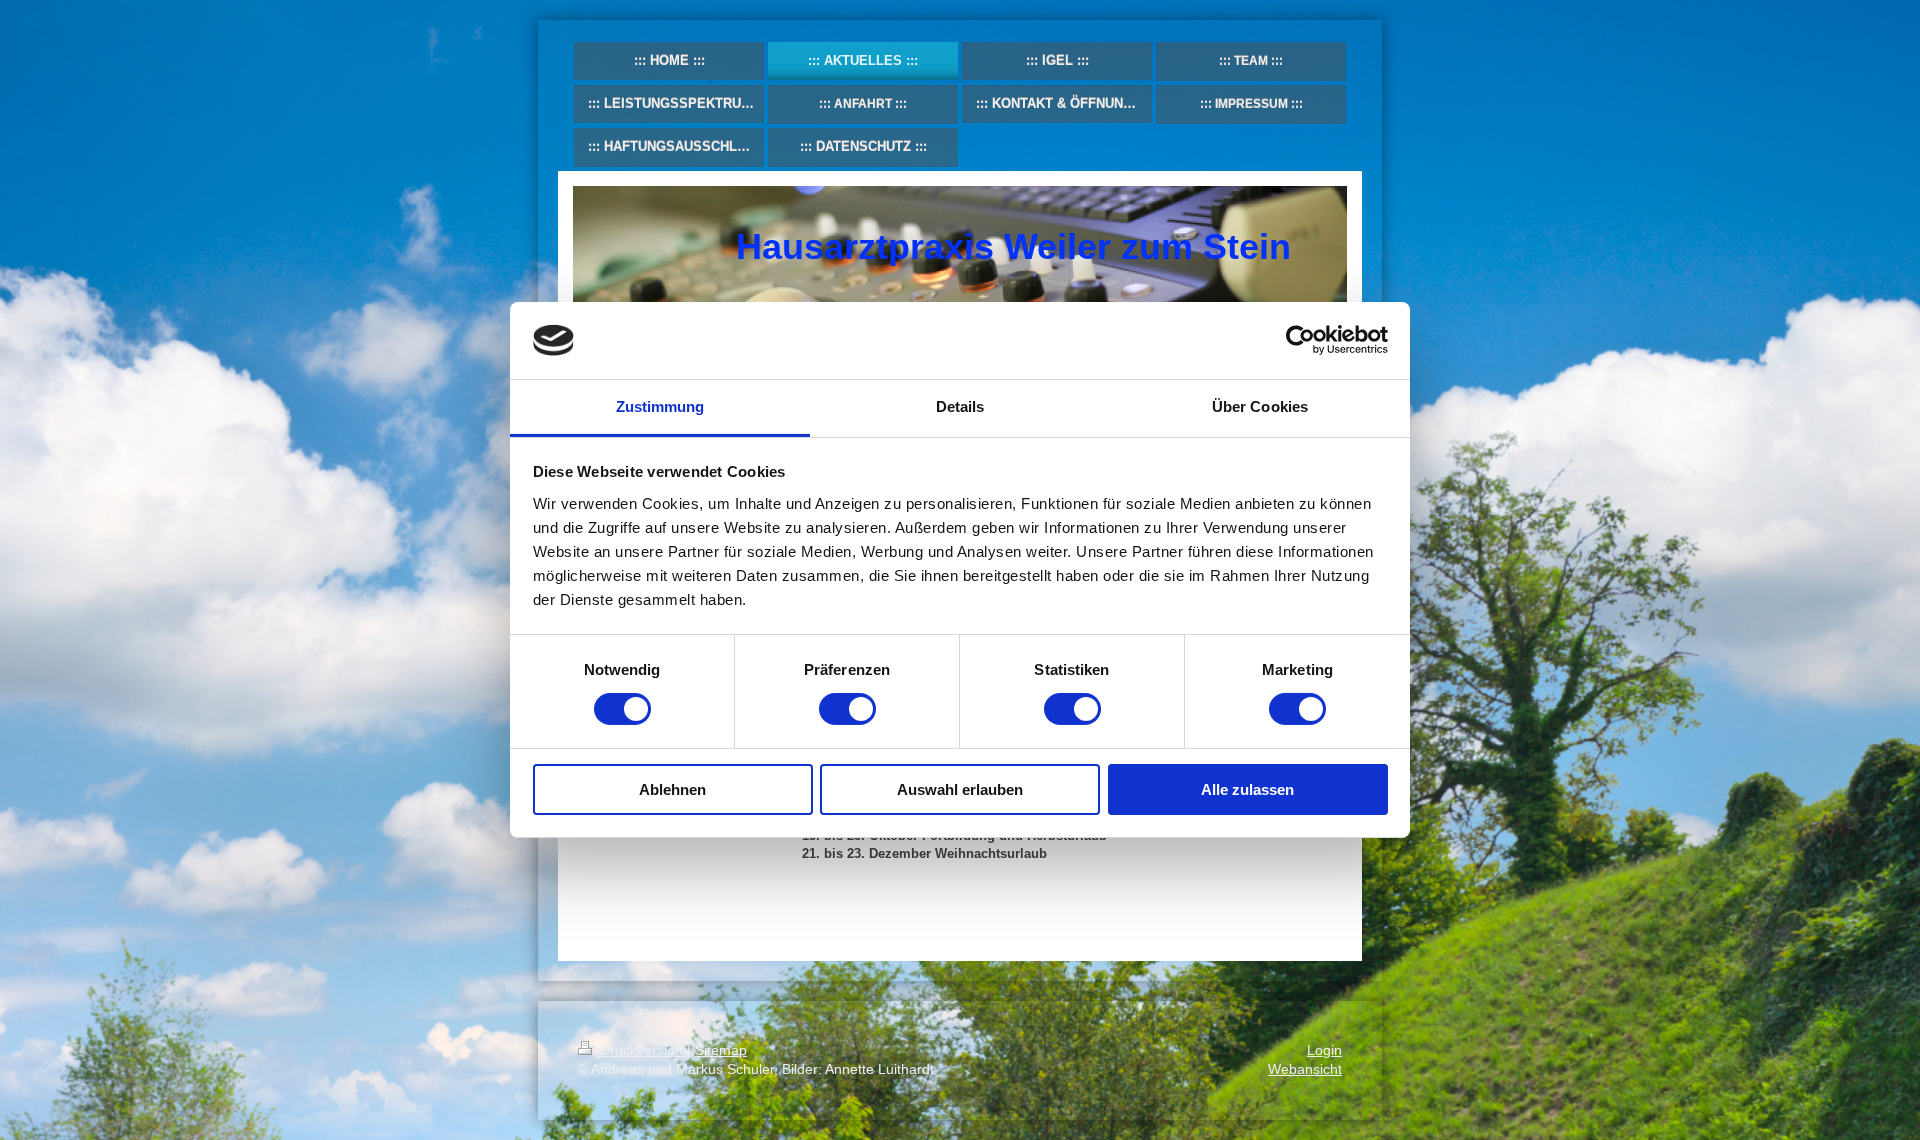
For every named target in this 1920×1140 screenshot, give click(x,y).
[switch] (847, 709)
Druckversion (641, 1050)
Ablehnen (672, 789)
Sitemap (721, 1050)
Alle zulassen (1247, 789)
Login (1324, 1050)
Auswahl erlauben (960, 789)
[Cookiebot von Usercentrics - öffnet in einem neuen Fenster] (1300, 340)
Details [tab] (960, 406)
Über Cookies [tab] (1260, 406)
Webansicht (1305, 1069)
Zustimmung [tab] (660, 406)
